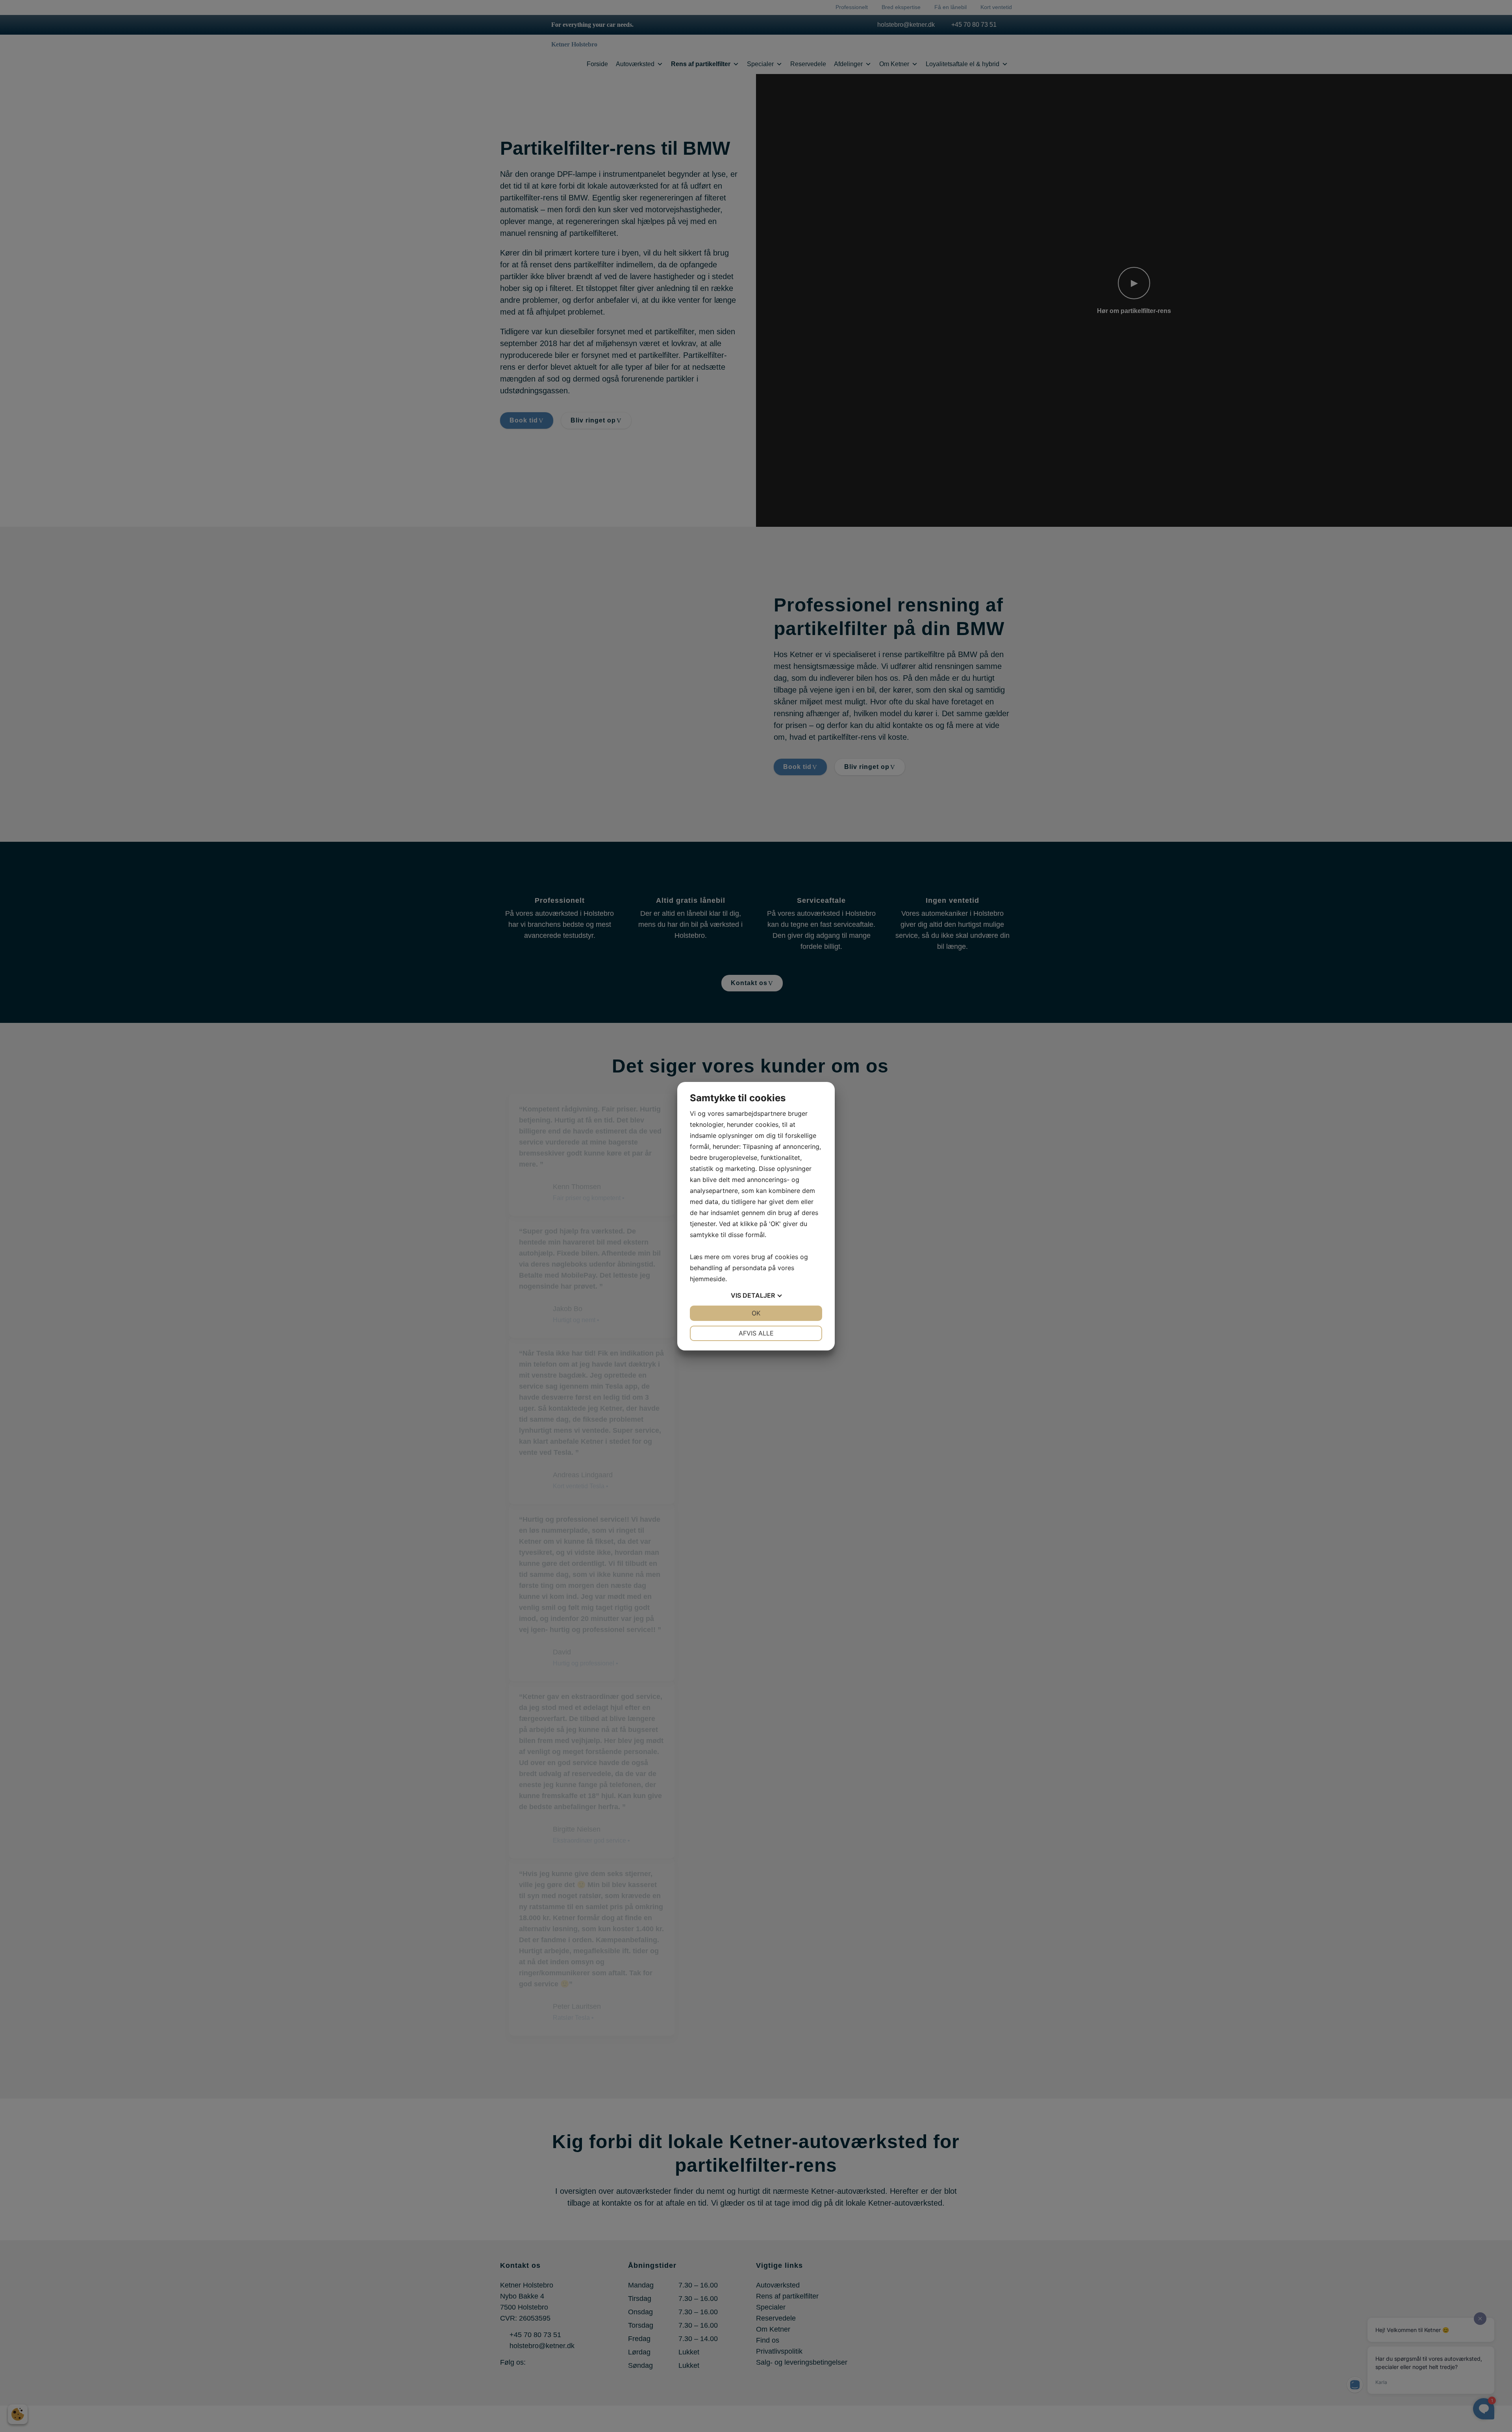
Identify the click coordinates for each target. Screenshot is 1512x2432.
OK (756, 1313)
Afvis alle (756, 1333)
